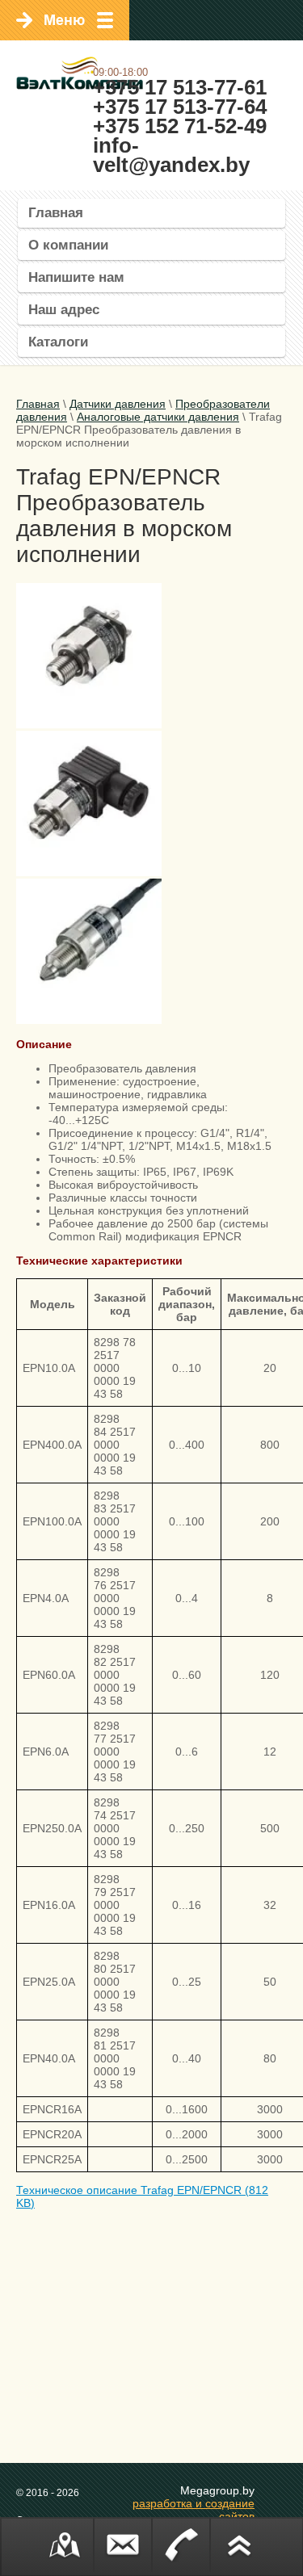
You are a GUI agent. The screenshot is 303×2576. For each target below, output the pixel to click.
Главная (56, 213)
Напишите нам (76, 277)
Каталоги (58, 342)
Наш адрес (64, 310)
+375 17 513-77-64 (180, 107)
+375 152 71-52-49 (180, 126)
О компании (68, 245)
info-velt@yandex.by (171, 155)
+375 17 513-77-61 (180, 87)
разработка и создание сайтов (194, 2510)
